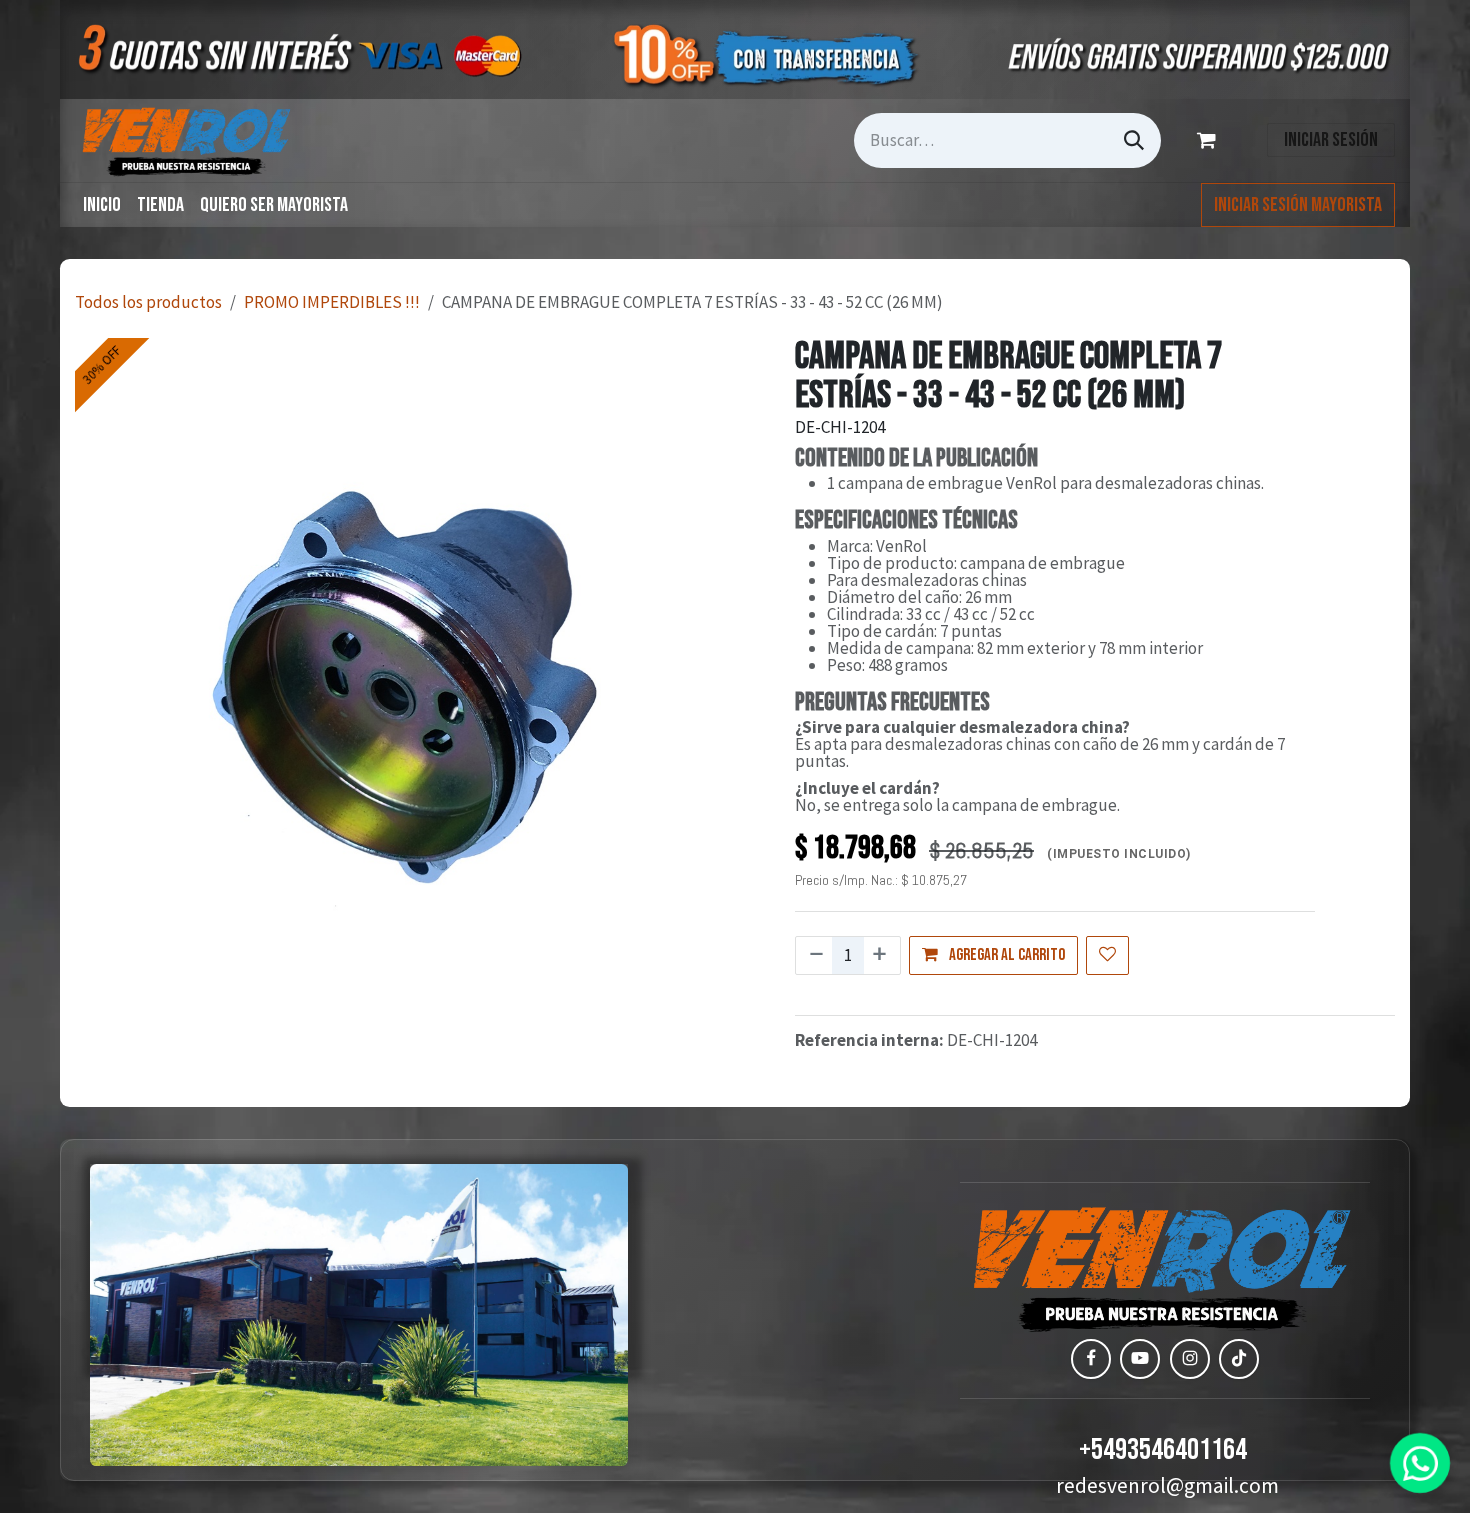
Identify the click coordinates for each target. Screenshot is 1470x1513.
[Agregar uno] (881, 956)
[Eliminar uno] (814, 956)
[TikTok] (1239, 1359)
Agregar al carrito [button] (1005, 955)
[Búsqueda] (1134, 140)
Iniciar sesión (1331, 140)
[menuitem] (102, 205)
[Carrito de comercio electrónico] (1210, 140)
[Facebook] (1091, 1359)
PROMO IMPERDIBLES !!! (332, 302)
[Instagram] (1190, 1359)
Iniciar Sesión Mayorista (1298, 205)
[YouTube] (1140, 1359)
